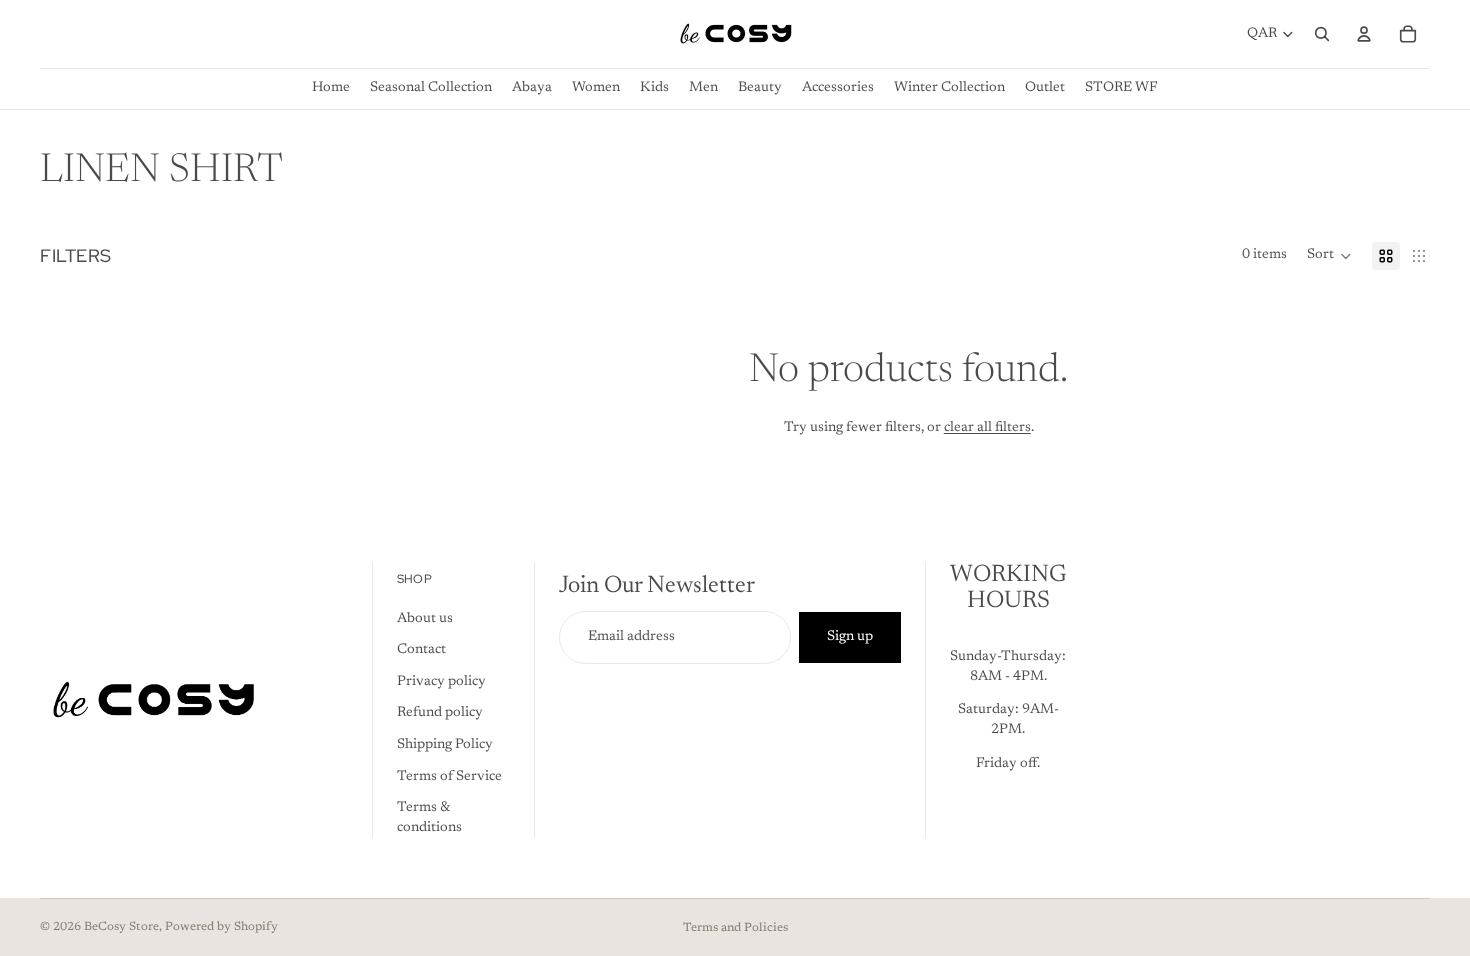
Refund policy (440, 713)
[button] (1329, 256)
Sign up (850, 637)
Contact (421, 650)
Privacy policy (441, 682)
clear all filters (987, 428)
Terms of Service (449, 776)
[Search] (1322, 34)
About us (425, 618)
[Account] (1364, 34)
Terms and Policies (735, 928)
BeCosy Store (121, 927)
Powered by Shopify (221, 927)
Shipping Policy (445, 745)
